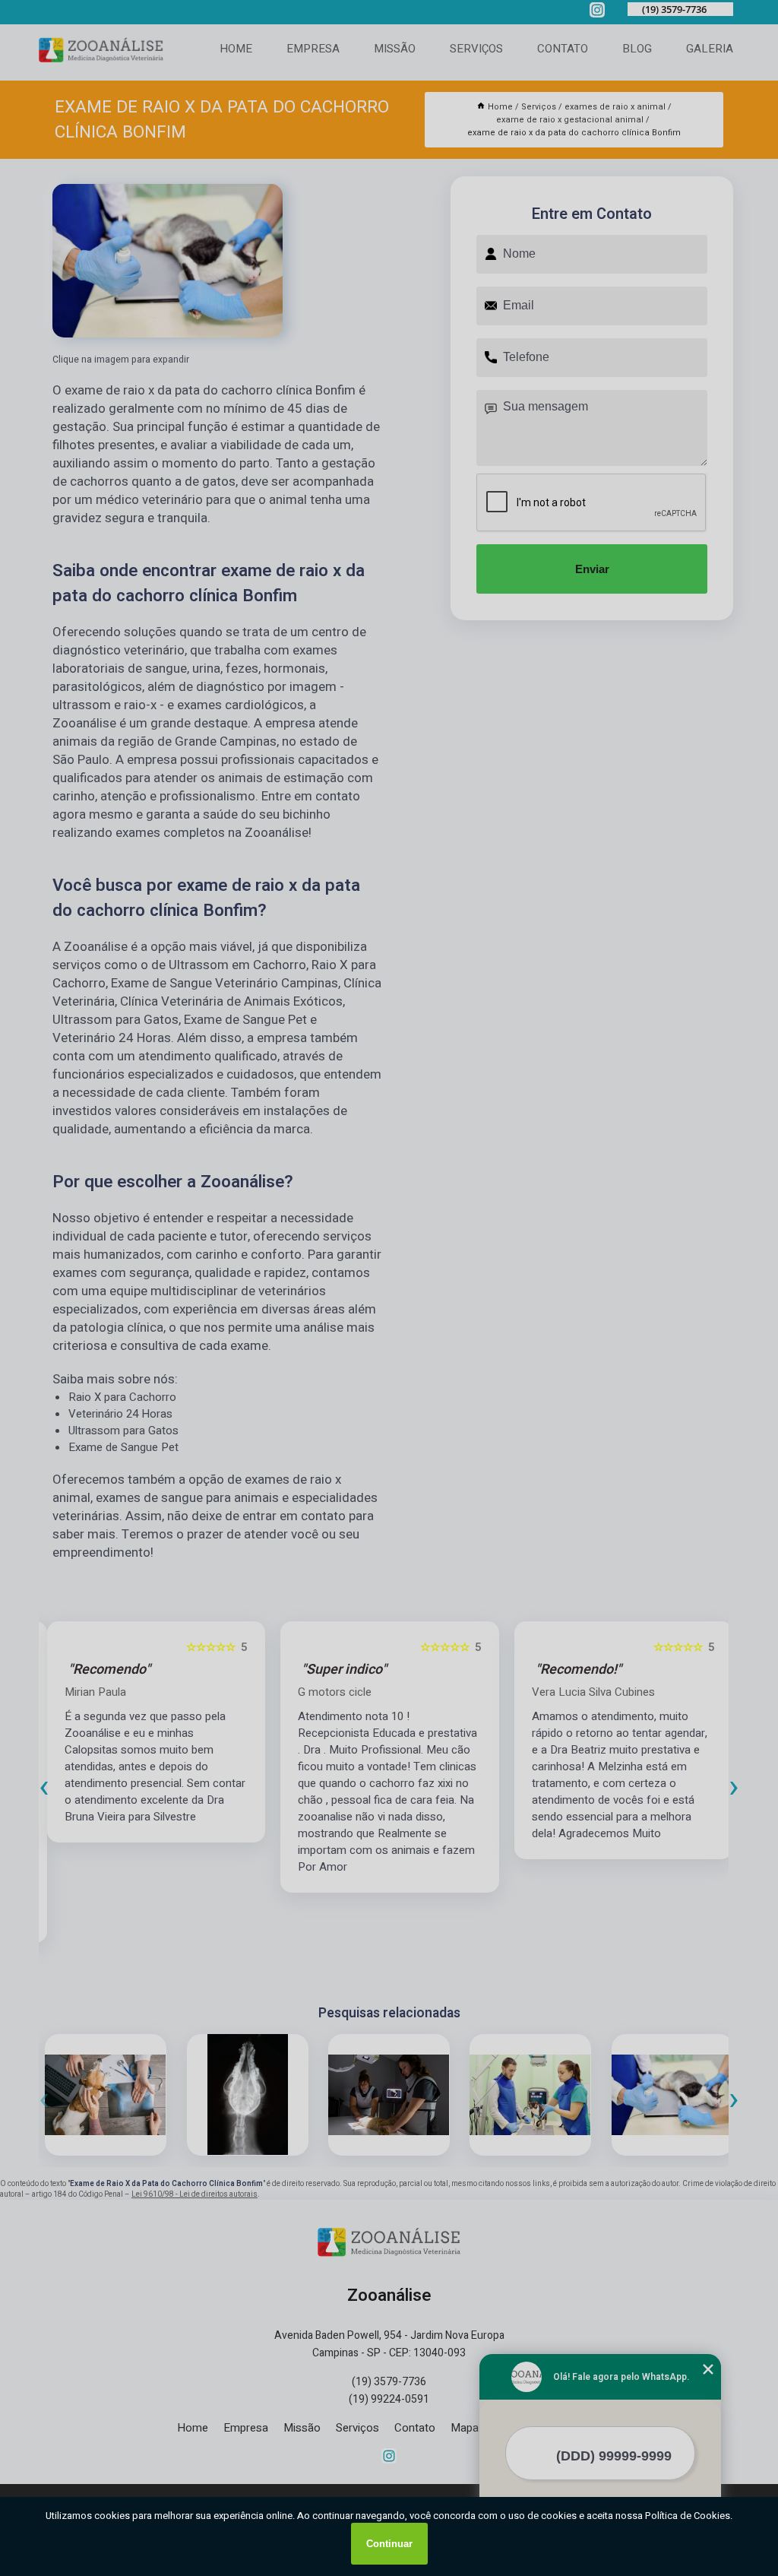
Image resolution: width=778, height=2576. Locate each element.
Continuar (389, 2544)
